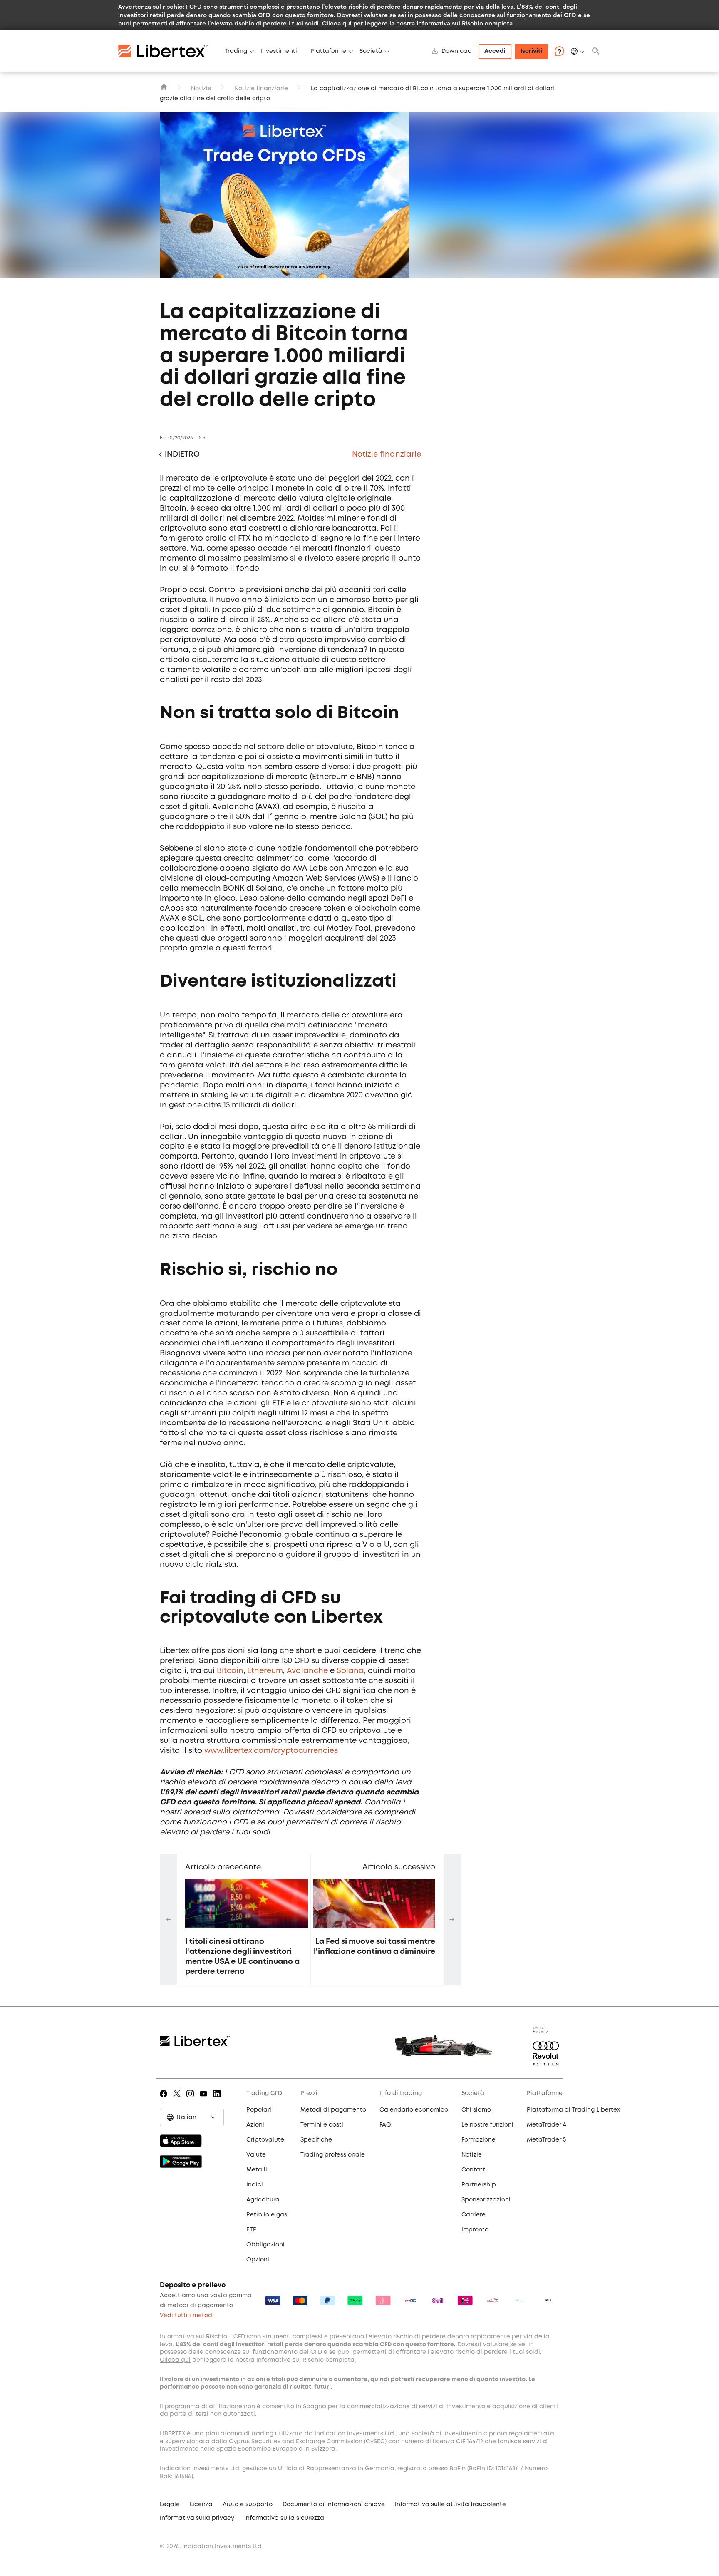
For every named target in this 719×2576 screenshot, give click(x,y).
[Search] (596, 51)
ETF (251, 2230)
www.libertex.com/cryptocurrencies (271, 1751)
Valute (256, 2155)
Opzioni (258, 2260)
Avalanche (307, 1671)
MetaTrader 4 (547, 2125)
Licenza (201, 2504)
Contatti (474, 2170)
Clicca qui (337, 23)
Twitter (178, 2100)
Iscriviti (531, 51)
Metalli (257, 2170)
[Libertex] (168, 51)
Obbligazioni (265, 2245)
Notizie (201, 89)
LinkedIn (218, 2100)
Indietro (182, 454)
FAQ (385, 2125)
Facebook (165, 2100)
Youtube (205, 2100)
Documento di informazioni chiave (334, 2504)
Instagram (192, 2100)
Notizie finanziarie (261, 89)
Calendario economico (414, 2110)
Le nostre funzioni (487, 2125)
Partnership (479, 2185)
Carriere (474, 2215)
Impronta (475, 2230)
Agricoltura (263, 2200)
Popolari (259, 2110)
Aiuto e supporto (248, 2504)
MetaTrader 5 (546, 2140)
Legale (170, 2504)
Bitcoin (230, 1671)
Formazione (479, 2140)
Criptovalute (265, 2140)
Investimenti (279, 51)
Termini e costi (322, 2125)
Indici (255, 2185)
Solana (350, 1671)
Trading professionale (333, 2155)
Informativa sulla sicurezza (284, 2518)
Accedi (495, 51)
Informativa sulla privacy (197, 2518)
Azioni (255, 2125)
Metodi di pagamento (333, 2110)
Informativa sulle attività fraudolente (450, 2504)
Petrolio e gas (267, 2215)
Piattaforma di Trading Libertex (573, 2110)
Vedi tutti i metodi (187, 2315)
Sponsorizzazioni (486, 2200)
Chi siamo (476, 2110)
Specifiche (316, 2140)
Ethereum (265, 1671)
